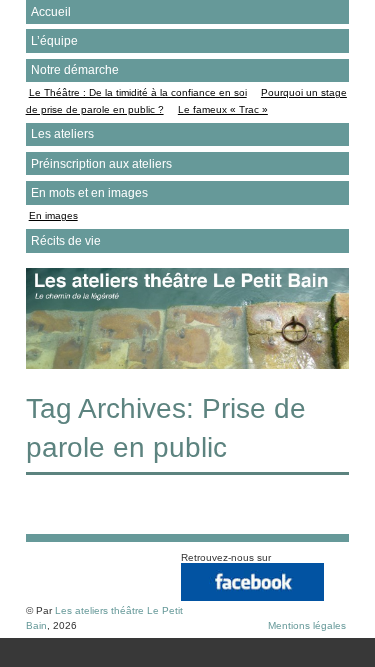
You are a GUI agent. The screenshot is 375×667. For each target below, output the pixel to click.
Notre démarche (75, 70)
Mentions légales (307, 625)
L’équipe (54, 41)
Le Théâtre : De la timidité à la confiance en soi (138, 92)
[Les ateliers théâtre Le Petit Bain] (188, 364)
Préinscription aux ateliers (101, 164)
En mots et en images (89, 193)
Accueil (51, 12)
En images (53, 215)
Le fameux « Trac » (223, 109)
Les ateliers (62, 134)
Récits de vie (66, 241)
